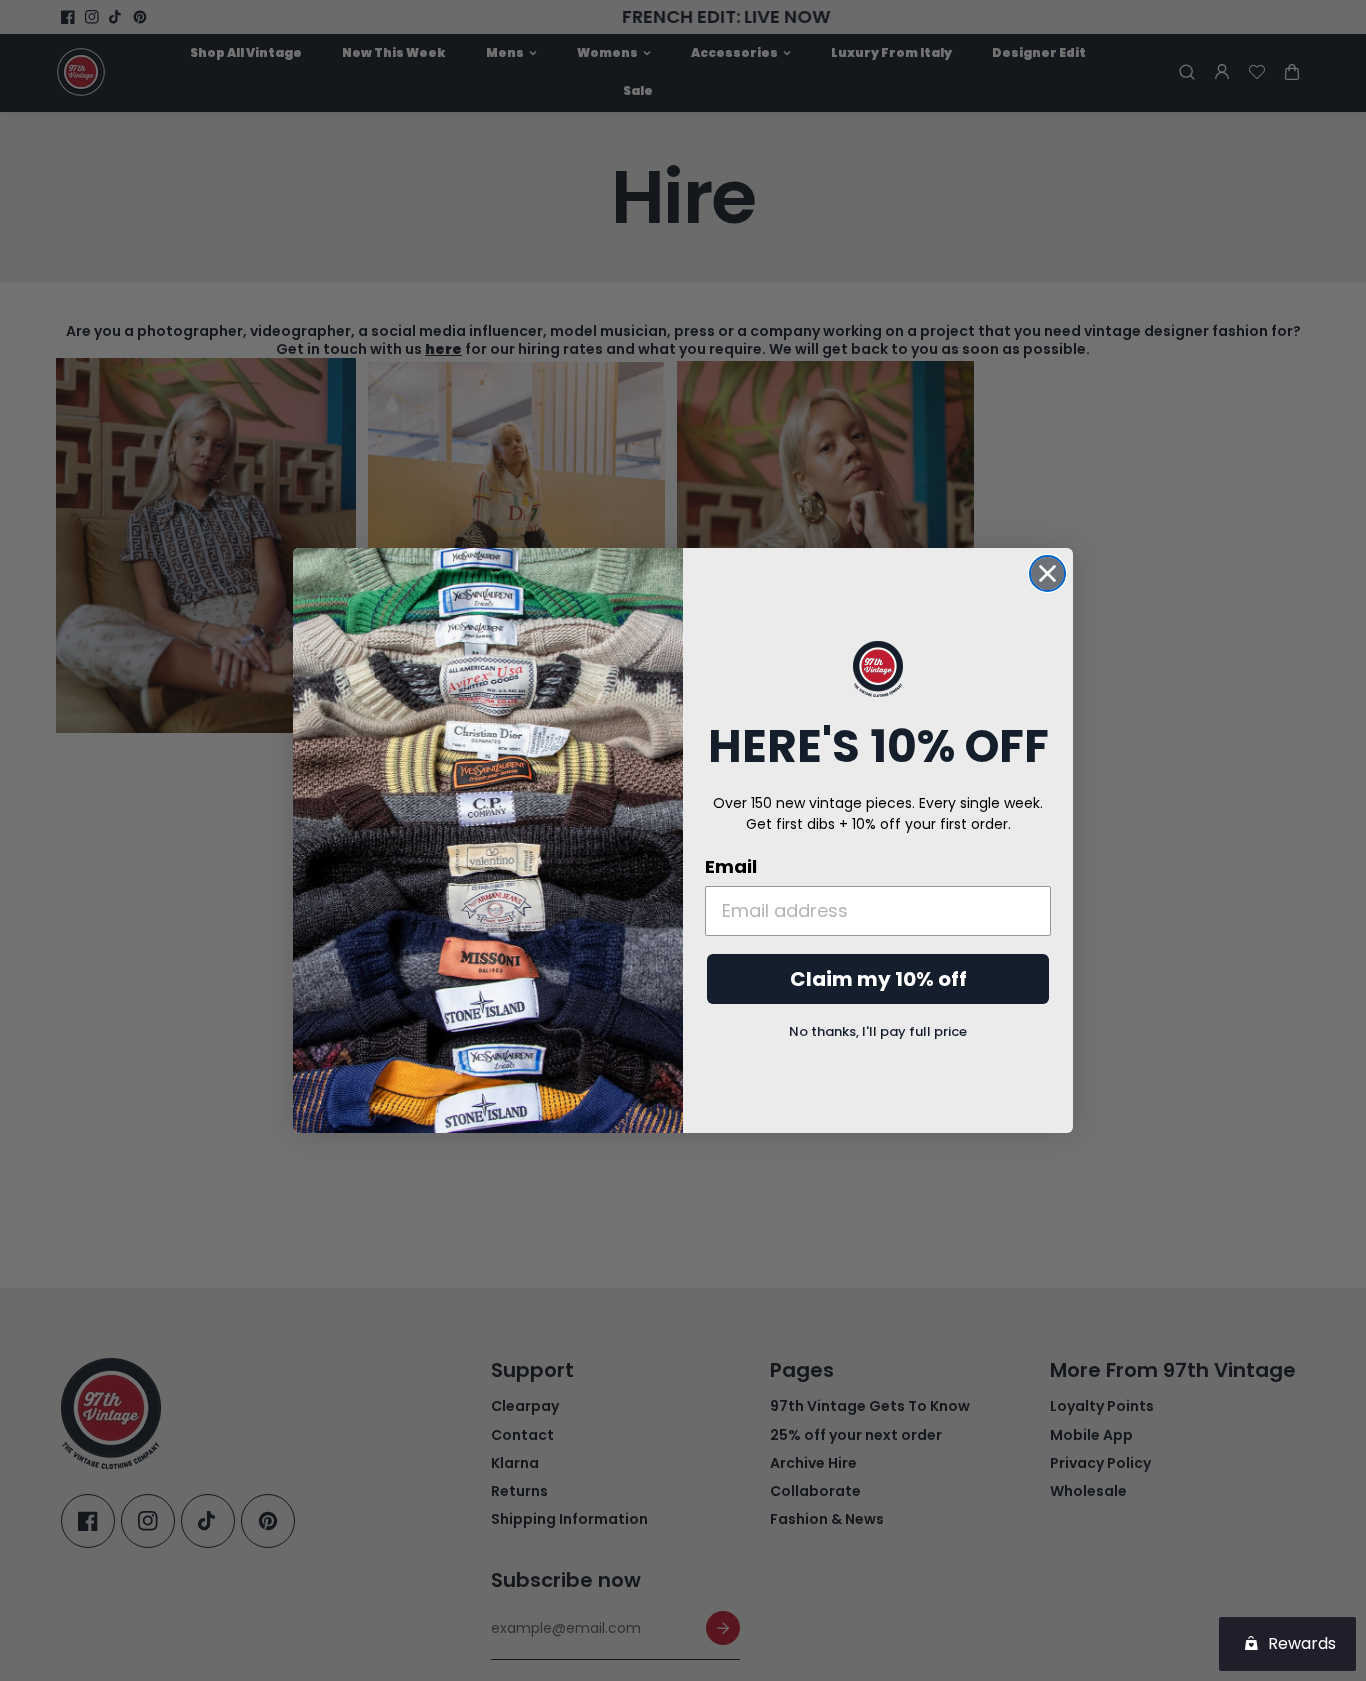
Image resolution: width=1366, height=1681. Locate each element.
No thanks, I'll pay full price (878, 1031)
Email (731, 866)
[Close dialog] (1047, 573)
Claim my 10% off (878, 979)
